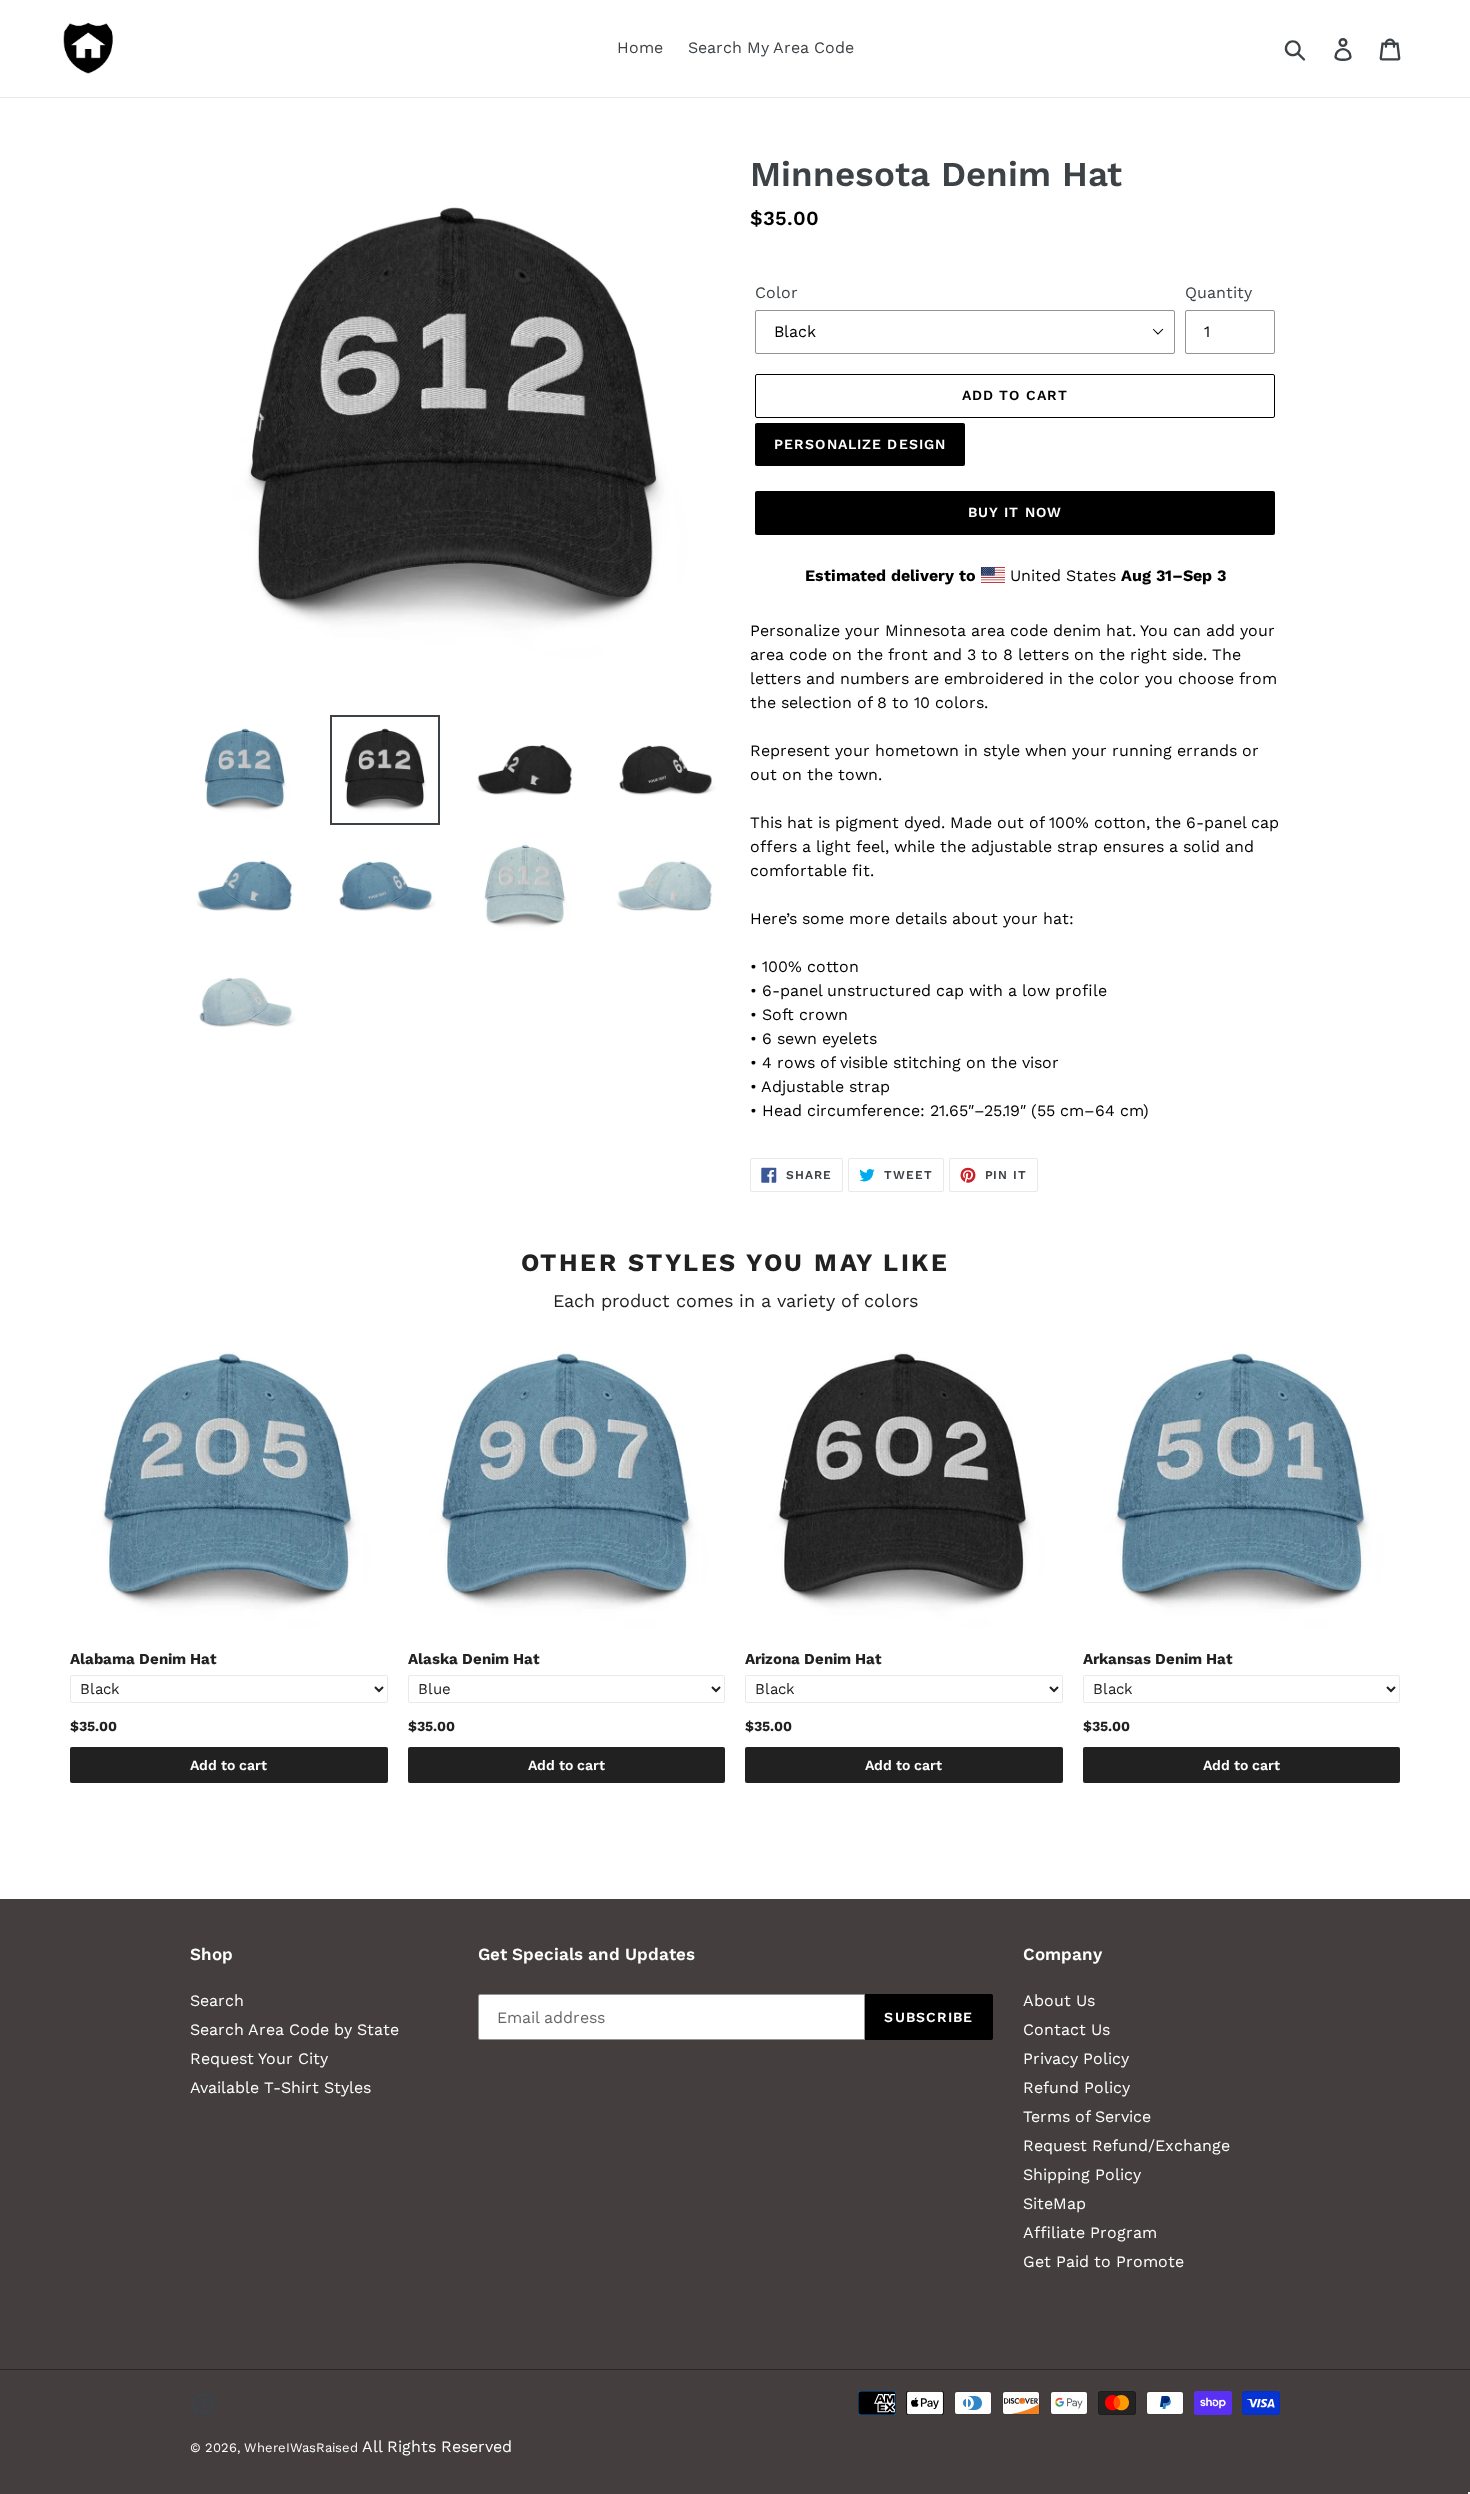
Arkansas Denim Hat (1158, 1659)
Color (776, 292)
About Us (1059, 2000)
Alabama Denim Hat (143, 1659)
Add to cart (228, 1765)
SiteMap (1054, 2203)
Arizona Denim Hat (813, 1659)
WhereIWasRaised (301, 2447)
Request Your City (259, 2058)
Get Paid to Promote (1103, 2261)
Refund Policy (1076, 2087)
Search (217, 2000)
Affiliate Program (1090, 2232)
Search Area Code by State (294, 2029)
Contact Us (1066, 2029)
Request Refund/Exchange (1126, 2145)
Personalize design (860, 444)
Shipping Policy (1082, 2174)
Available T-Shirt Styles (280, 2087)
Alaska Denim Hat (474, 1659)
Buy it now (1015, 512)
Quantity (1218, 292)
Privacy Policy (1076, 2058)
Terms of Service (1087, 2116)
